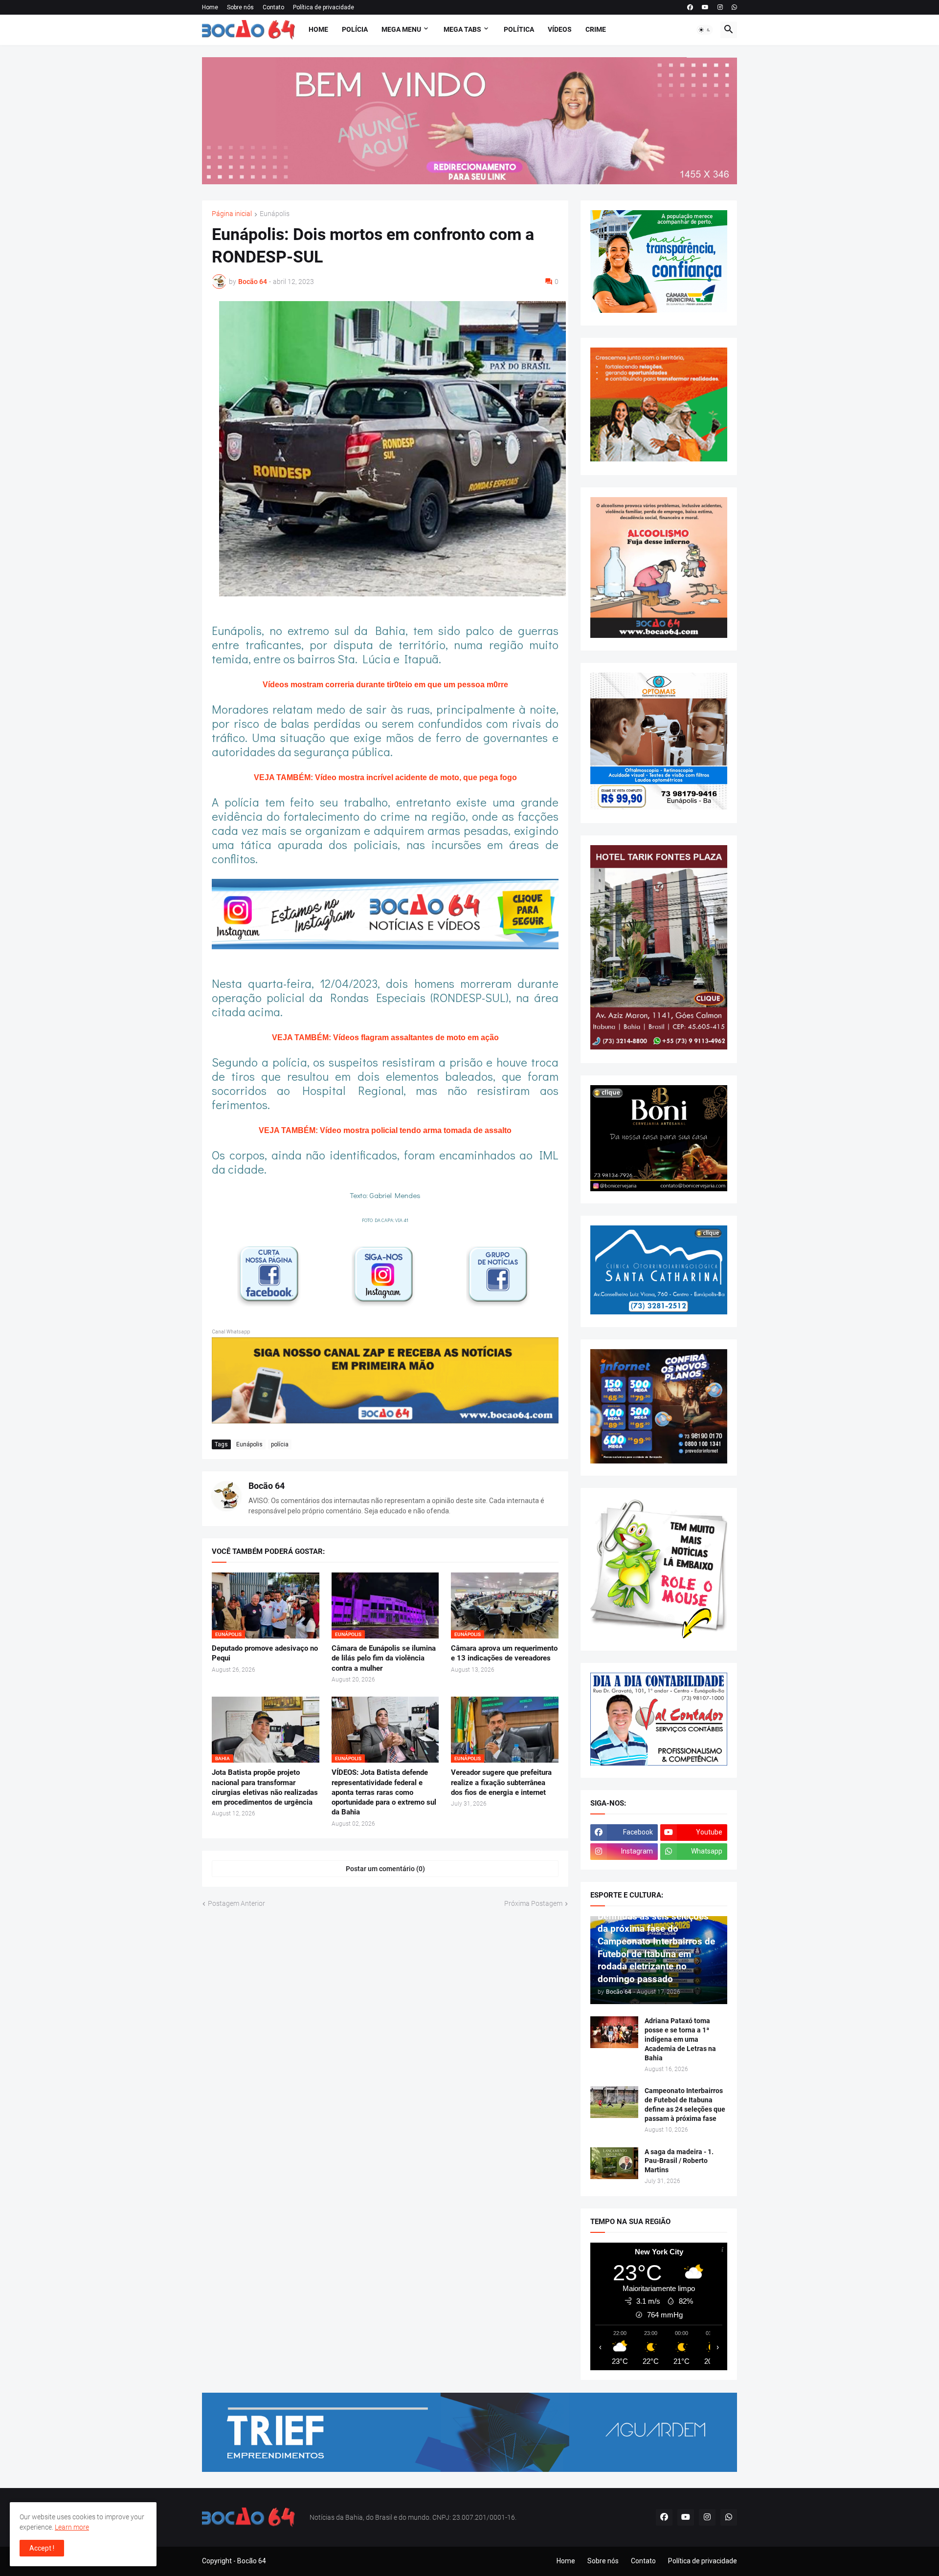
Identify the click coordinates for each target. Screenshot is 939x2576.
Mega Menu (401, 29)
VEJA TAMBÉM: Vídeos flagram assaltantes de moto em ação (385, 1037)
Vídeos (560, 29)
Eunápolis (275, 214)
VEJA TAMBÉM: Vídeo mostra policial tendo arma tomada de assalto (385, 1130)
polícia (280, 1444)
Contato (273, 7)
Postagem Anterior (236, 1903)
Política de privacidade (324, 7)
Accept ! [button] (42, 2548)
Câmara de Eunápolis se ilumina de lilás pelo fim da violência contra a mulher (384, 1658)
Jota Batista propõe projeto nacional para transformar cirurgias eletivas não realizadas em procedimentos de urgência (265, 1787)
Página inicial (232, 214)
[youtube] (705, 7)
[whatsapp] (734, 7)
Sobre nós (240, 7)
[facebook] (690, 7)
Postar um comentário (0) (385, 1869)
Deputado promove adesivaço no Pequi (265, 1653)
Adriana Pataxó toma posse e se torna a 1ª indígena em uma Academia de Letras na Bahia (680, 2039)
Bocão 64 (267, 1486)
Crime (596, 29)
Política (519, 29)
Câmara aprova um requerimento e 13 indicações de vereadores (504, 1653)
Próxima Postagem (533, 1903)
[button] (705, 30)
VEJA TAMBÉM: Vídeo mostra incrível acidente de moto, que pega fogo (385, 777)
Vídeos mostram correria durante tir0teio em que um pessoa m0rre (385, 685)
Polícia (355, 29)
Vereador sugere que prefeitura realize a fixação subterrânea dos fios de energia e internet (501, 1782)
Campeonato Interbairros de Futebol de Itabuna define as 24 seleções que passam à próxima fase (685, 2105)
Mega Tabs (462, 29)
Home (210, 7)
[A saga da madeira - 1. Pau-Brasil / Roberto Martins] (614, 2163)
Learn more (72, 2527)
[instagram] (720, 7)
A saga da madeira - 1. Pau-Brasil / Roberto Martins (679, 2161)
